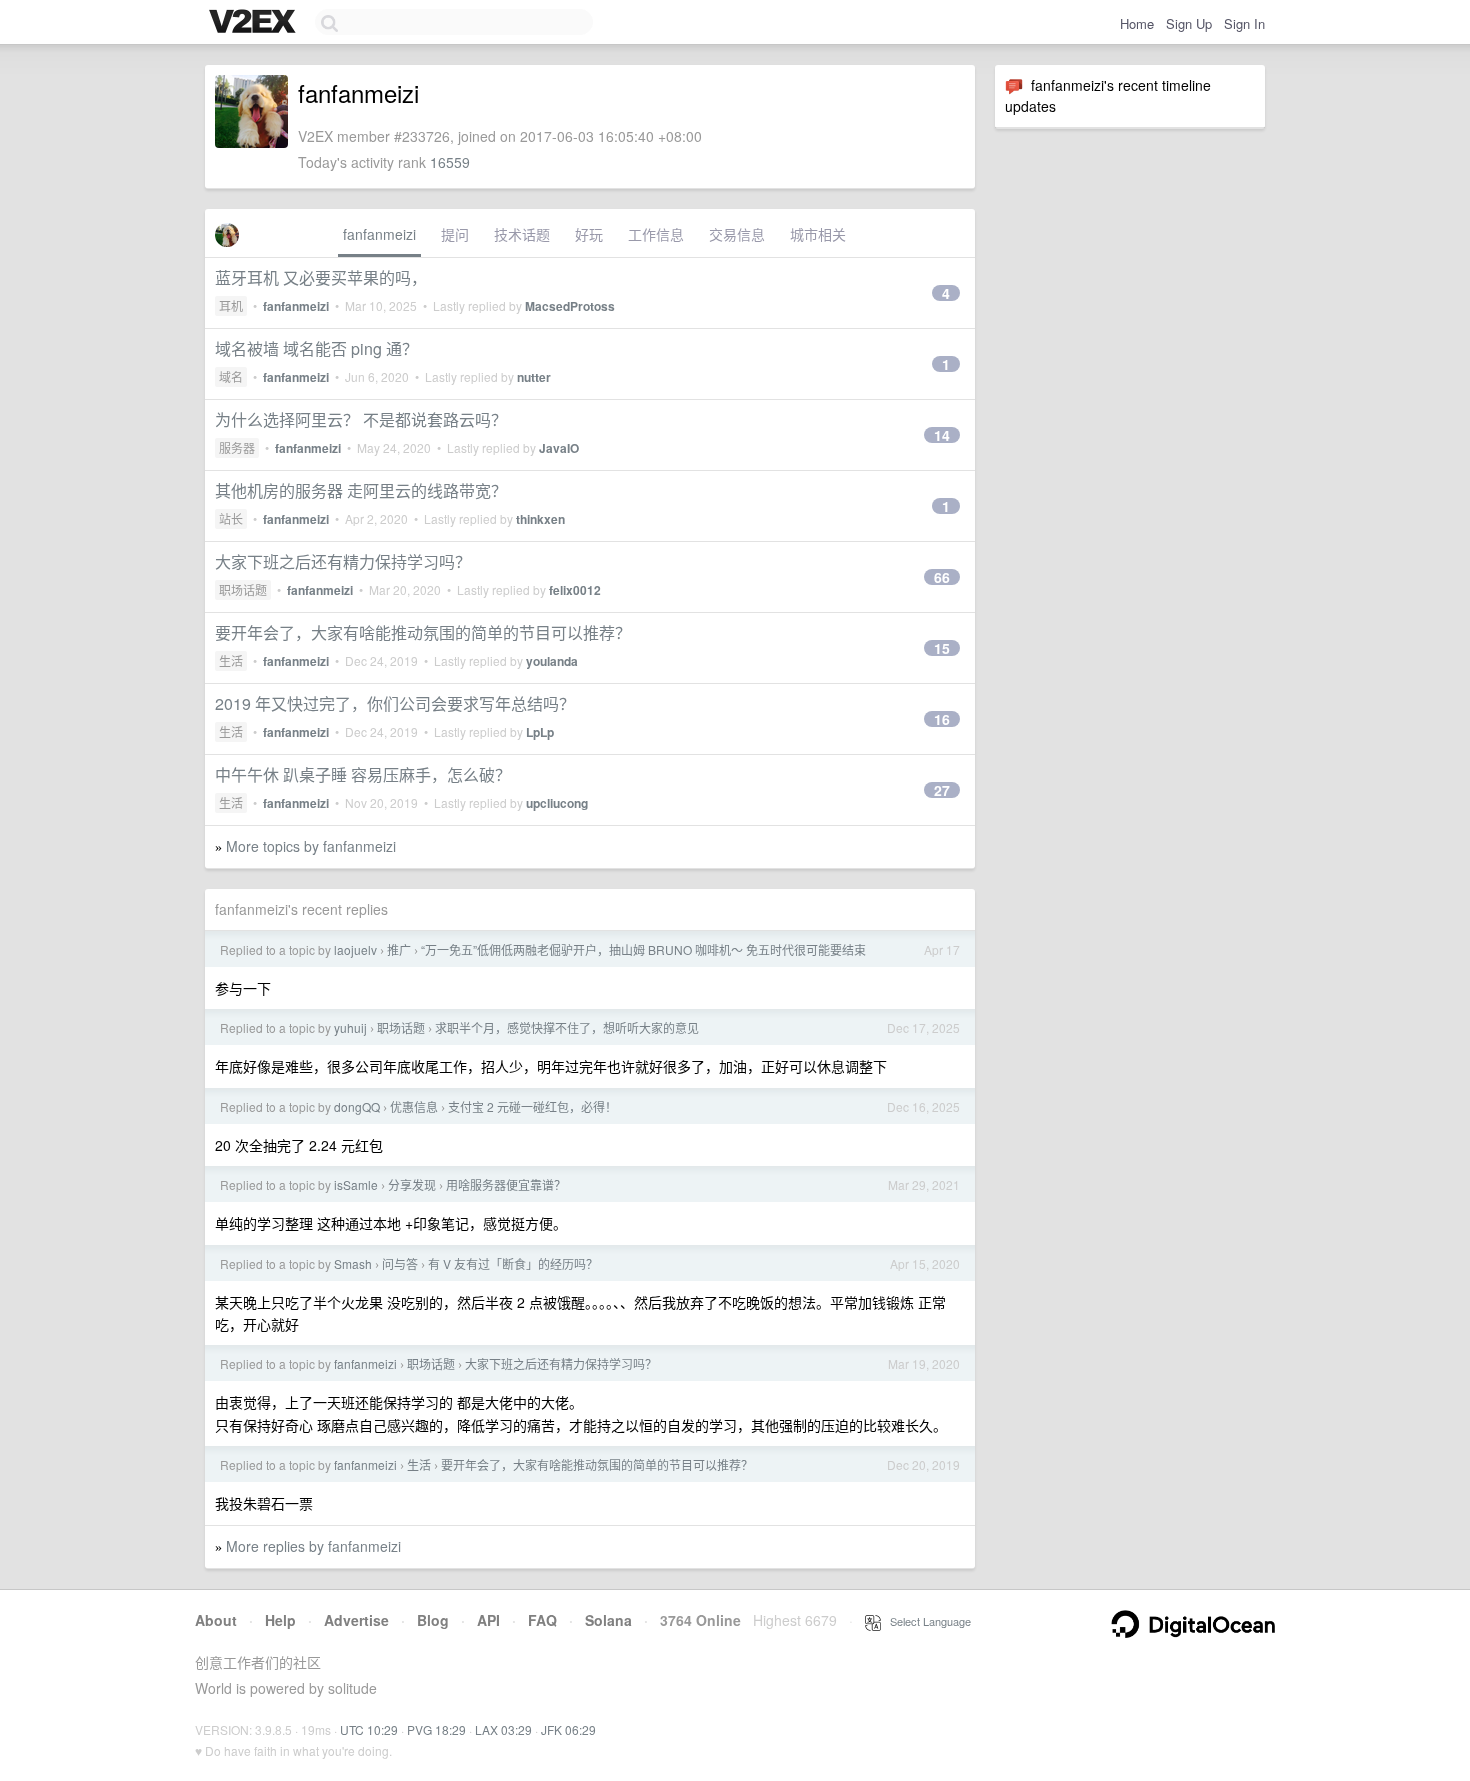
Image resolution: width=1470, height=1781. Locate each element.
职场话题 (243, 589)
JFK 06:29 (568, 1729)
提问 (455, 234)
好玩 (589, 234)
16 (942, 719)
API (488, 1620)
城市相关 (818, 234)
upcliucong (557, 803)
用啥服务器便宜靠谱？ (506, 1184)
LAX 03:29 (503, 1729)
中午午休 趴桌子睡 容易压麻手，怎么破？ (363, 774)
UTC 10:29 (369, 1729)
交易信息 (737, 234)
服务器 (237, 447)
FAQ (542, 1620)
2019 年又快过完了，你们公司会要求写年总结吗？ (395, 703)
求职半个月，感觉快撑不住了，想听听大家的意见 (567, 1027)
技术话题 (522, 234)
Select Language (926, 1621)
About (216, 1620)
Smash (353, 1263)
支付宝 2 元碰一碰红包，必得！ (532, 1106)
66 (942, 577)
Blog (433, 1620)
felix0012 (575, 590)
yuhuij (350, 1027)
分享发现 (412, 1184)
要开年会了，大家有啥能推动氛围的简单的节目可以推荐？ (423, 632)
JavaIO (559, 448)
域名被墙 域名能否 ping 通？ (316, 348)
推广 (399, 949)
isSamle (356, 1184)
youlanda (552, 661)
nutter (534, 377)
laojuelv (355, 949)
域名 (231, 376)
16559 (450, 162)
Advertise (356, 1620)
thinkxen (540, 519)
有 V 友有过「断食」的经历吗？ (513, 1263)
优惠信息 (414, 1106)
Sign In (1244, 23)
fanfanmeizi (379, 234)
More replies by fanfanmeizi (313, 1546)
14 (942, 435)
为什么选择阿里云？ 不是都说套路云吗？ (361, 419)
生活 (231, 660)
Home (1137, 23)
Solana (608, 1620)
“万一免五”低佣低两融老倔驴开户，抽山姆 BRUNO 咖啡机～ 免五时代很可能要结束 (643, 949)
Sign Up (1189, 23)
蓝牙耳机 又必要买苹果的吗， (321, 277)
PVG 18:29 (436, 1729)
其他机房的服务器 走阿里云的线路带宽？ (361, 490)
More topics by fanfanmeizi (311, 846)
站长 (231, 518)
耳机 (231, 305)
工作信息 (656, 234)
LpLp (540, 732)
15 (942, 648)
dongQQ (357, 1106)
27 (942, 790)
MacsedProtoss (570, 306)
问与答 (400, 1263)
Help (280, 1620)
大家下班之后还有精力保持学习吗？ (343, 561)
